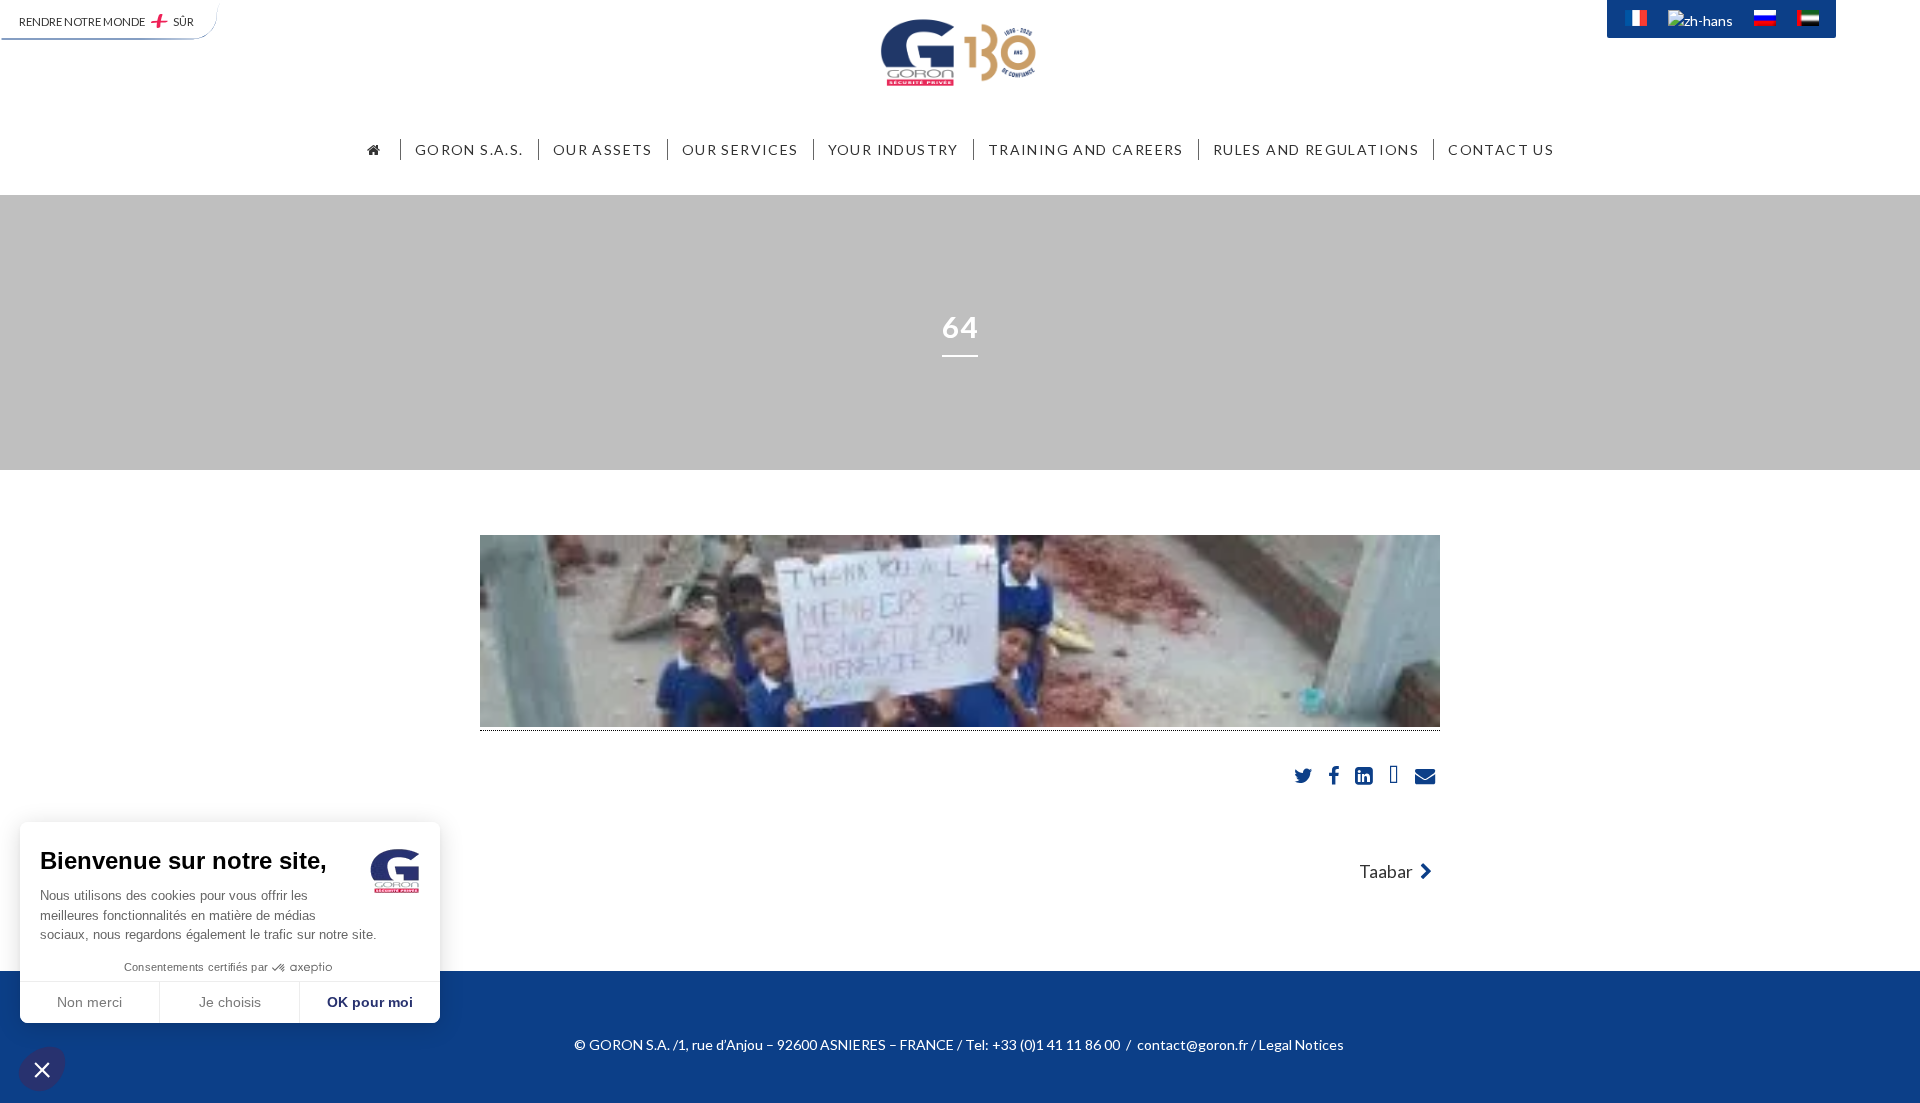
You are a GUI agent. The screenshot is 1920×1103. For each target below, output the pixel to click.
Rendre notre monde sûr (106, 21)
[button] (42, 1069)
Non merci (89, 1002)
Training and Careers (1086, 149)
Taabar (1387, 871)
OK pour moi (370, 1002)
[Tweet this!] (1304, 776)
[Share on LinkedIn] (1365, 776)
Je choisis (230, 1002)
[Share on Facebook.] (1335, 776)
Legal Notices (1303, 1044)
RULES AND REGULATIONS (1316, 149)
